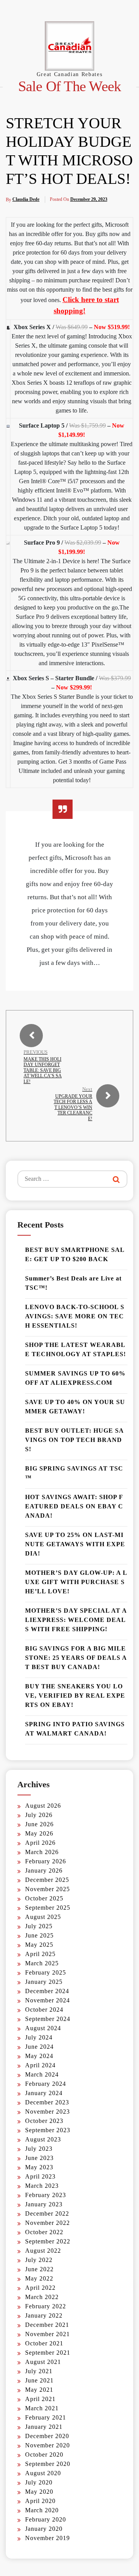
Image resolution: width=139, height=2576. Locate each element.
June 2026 (39, 1824)
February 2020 (46, 2519)
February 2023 (46, 2195)
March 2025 (42, 1963)
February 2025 (46, 1972)
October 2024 (44, 2010)
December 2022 (47, 2213)
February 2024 (46, 2084)
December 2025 (47, 1880)
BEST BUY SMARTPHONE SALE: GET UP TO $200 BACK (75, 1254)
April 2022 (40, 2288)
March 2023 (42, 2186)
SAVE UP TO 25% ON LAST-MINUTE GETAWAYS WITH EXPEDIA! (75, 1544)
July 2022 (39, 2260)
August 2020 (43, 2473)
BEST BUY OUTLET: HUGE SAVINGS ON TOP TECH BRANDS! (75, 1440)
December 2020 (47, 2436)
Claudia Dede (26, 199)
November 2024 (47, 2000)
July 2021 (39, 2371)
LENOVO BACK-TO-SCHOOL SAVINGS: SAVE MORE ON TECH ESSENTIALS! (75, 1316)
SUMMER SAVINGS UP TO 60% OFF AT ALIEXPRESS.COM (75, 1378)
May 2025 (39, 1945)
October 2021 (44, 2343)
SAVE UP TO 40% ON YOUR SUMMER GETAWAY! (75, 1407)
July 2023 (39, 2149)
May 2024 (39, 2056)
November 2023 (47, 2112)
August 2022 (43, 2251)
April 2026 (40, 1843)
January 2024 (44, 2093)
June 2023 (39, 2158)
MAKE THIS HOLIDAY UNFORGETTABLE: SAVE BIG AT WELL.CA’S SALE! (43, 1070)
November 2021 (47, 2334)
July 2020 (39, 2482)
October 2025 (44, 1898)
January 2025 (44, 1982)
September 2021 (48, 2353)
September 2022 (48, 2241)
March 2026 (42, 1852)
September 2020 (48, 2464)
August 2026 (43, 1806)
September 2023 (48, 2130)
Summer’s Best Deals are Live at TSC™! (73, 1283)
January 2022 (44, 2315)
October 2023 (44, 2121)
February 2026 (46, 1861)
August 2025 (43, 1917)
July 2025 (39, 1926)
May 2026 (39, 1833)
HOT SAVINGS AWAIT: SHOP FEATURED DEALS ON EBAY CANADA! (74, 1506)
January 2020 (44, 2529)
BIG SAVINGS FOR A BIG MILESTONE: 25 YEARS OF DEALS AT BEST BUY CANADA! (76, 1658)
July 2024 (39, 2037)
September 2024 (48, 2019)
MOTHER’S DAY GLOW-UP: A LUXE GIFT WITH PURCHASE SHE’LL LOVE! (76, 1582)
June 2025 (39, 1935)
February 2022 (46, 2306)
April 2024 (40, 2065)
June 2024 (39, 2047)
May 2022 (39, 2278)
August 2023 (43, 2139)
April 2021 (40, 2399)
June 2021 (39, 2380)
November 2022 (47, 2223)
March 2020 (42, 2510)
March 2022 (42, 2297)
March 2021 (42, 2408)
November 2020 (47, 2445)
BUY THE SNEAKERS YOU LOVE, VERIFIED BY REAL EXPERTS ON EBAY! (75, 1696)
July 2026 (39, 1815)
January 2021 (44, 2427)
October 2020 (44, 2455)
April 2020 (40, 2501)
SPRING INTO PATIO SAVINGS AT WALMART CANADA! (75, 1729)
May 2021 (39, 2390)
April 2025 (40, 1954)
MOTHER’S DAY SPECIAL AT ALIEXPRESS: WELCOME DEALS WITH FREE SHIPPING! (76, 1620)
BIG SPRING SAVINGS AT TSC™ (74, 1473)
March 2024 (42, 2074)
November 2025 (47, 1889)
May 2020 (39, 2492)
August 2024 (43, 2028)
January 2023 (44, 2204)
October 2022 (44, 2232)
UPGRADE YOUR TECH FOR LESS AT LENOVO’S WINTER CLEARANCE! (73, 1107)
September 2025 (48, 1908)
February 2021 (46, 2417)
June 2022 (39, 2269)
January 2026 (44, 1870)
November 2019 (47, 2538)
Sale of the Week (70, 86)
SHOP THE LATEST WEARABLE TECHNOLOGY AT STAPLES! (75, 1349)
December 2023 (47, 2102)
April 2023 (40, 2176)
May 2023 (39, 2167)
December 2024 (47, 1991)
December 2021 (47, 2325)
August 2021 (43, 2362)
